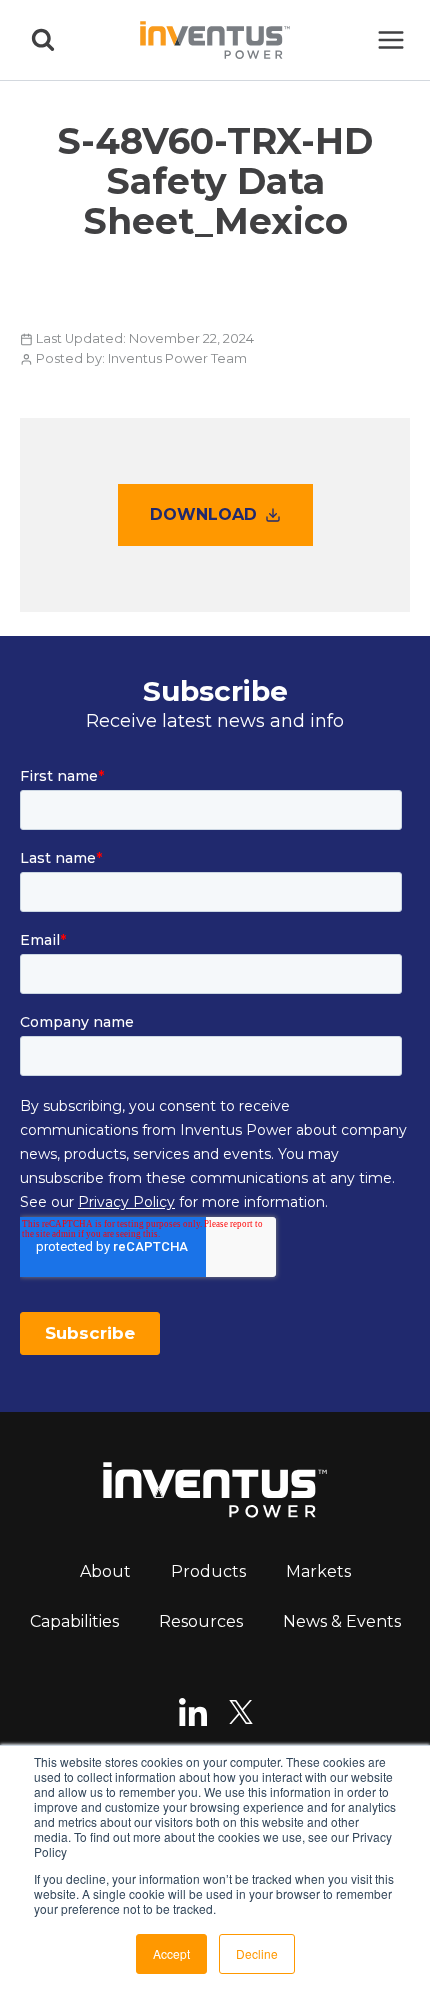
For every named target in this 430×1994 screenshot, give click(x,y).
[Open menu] (390, 39)
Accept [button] (171, 1953)
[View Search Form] (43, 40)
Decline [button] (257, 1953)
